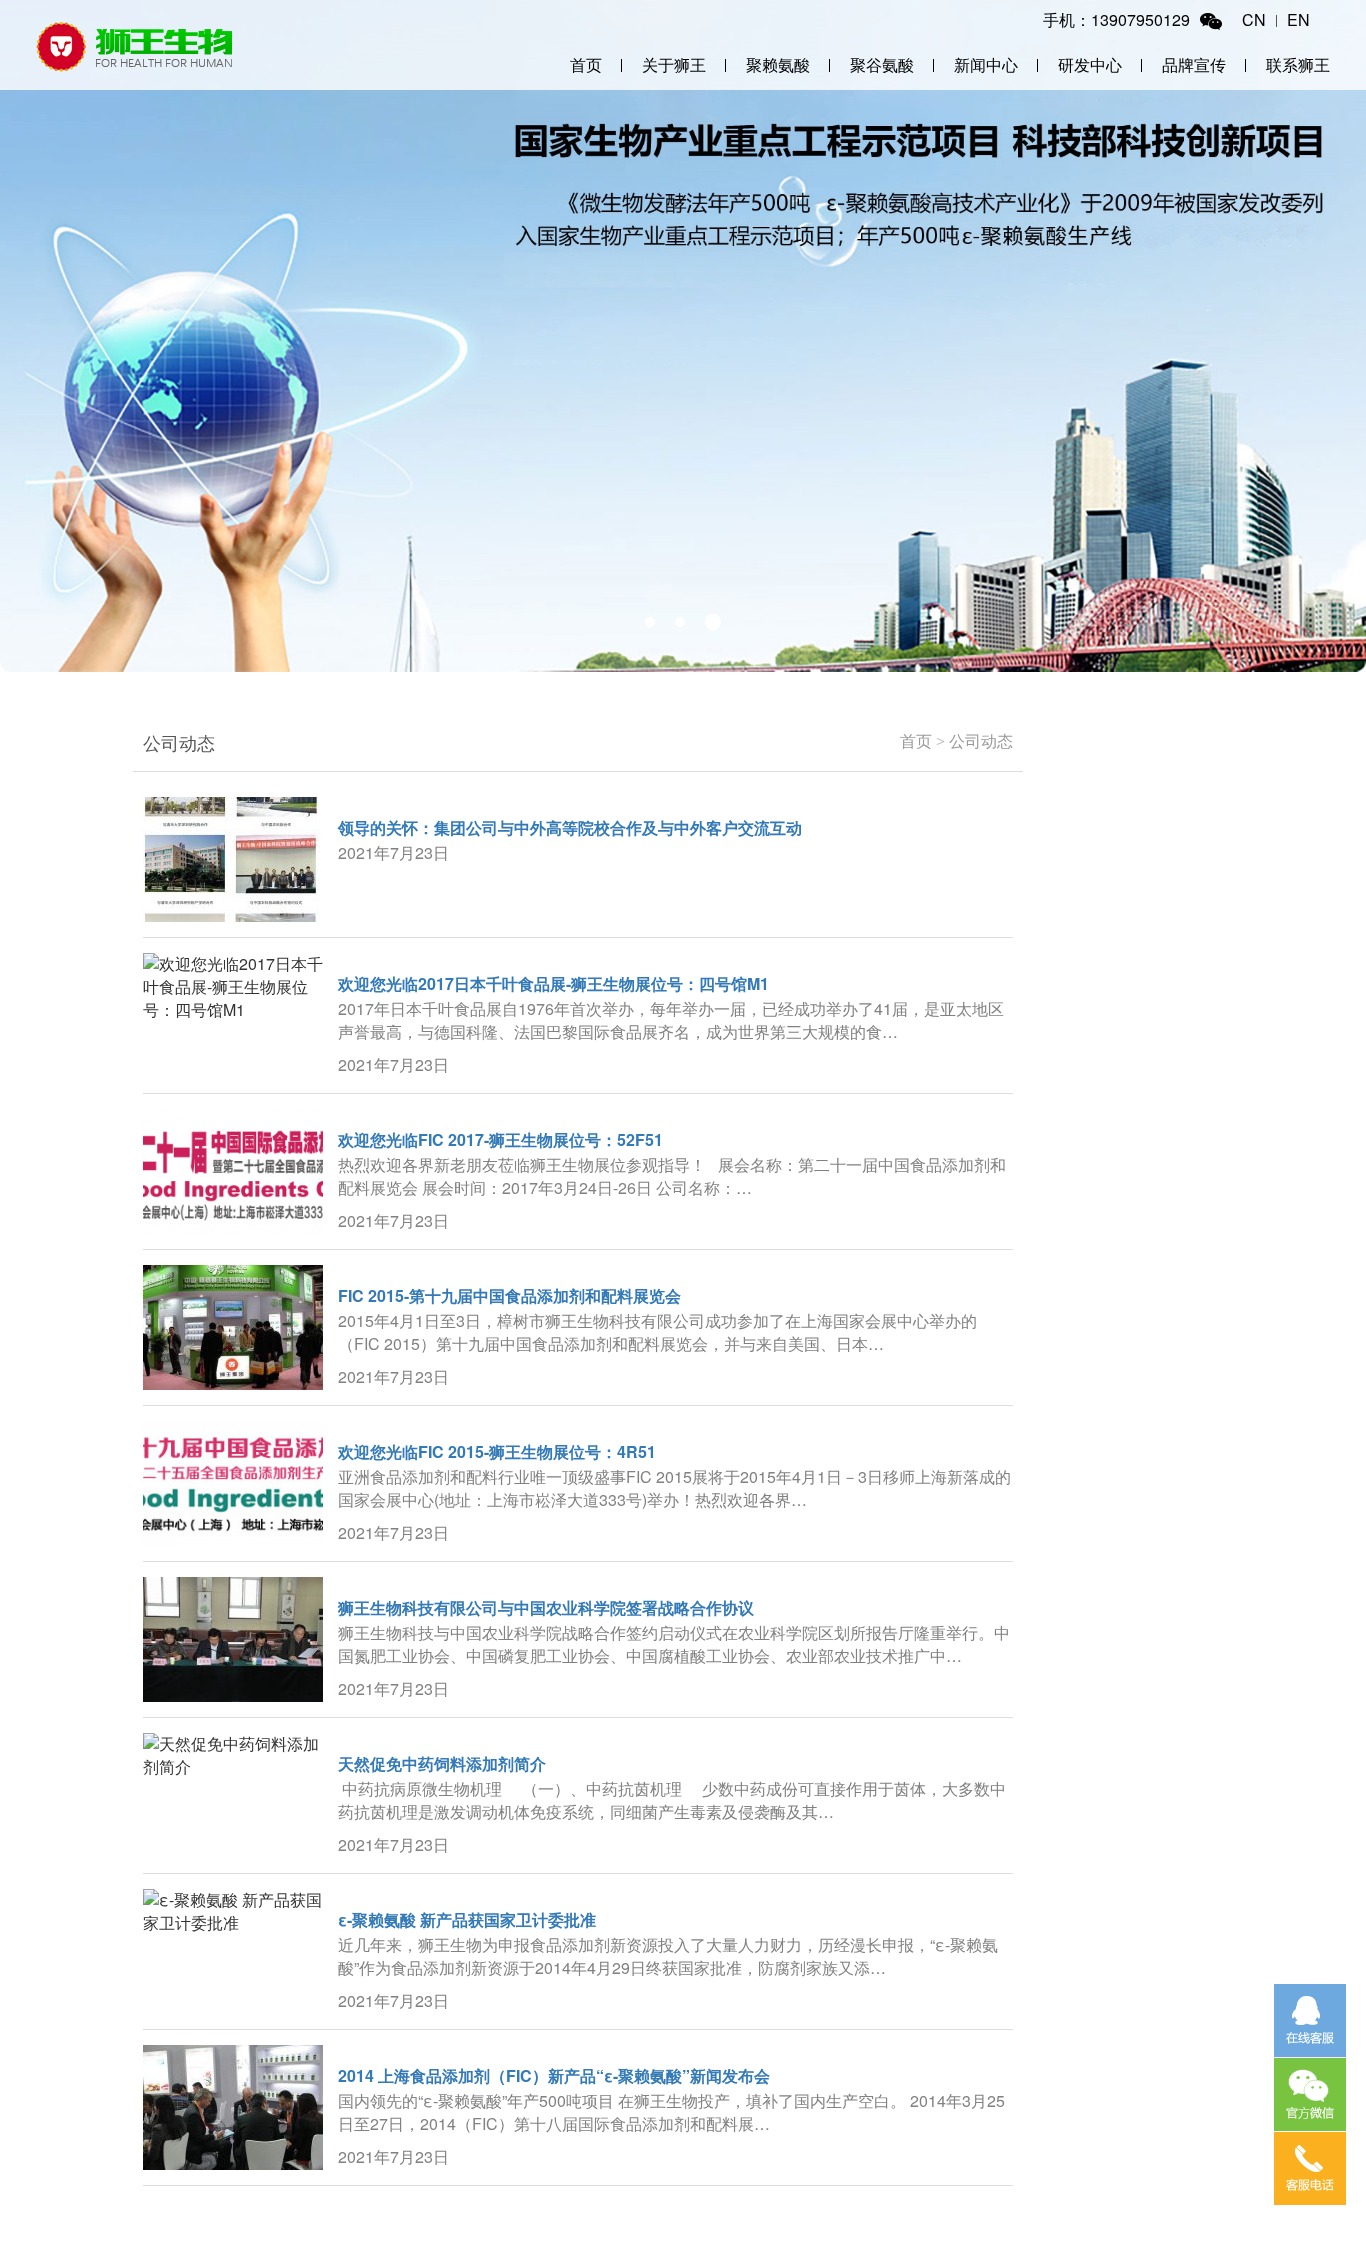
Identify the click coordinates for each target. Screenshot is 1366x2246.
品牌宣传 (1194, 64)
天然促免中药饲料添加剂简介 (442, 1763)
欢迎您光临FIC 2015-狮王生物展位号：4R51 (497, 1451)
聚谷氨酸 (882, 64)
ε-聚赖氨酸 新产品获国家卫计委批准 (467, 1919)
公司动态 (981, 741)
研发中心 (1090, 64)
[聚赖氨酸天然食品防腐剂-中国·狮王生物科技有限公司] (134, 44)
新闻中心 (986, 64)
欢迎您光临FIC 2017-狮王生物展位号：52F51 (500, 1139)
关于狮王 (674, 64)
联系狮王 (1298, 64)
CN (1254, 19)
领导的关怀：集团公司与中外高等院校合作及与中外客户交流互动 (570, 827)
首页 (586, 64)
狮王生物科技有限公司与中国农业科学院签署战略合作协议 (546, 1607)
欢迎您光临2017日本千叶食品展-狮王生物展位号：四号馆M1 (553, 983)
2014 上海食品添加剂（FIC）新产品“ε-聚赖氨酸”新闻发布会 (554, 2075)
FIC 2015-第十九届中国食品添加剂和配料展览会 (509, 1295)
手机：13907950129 (1116, 19)
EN (1298, 19)
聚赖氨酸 (778, 64)
